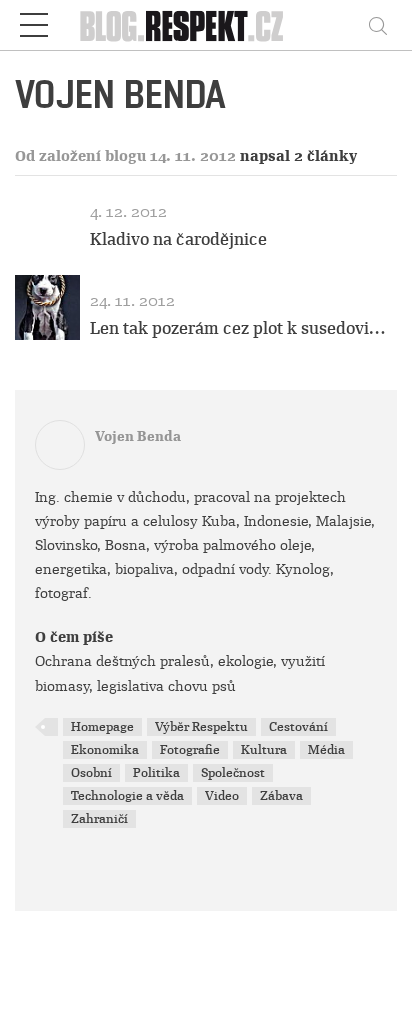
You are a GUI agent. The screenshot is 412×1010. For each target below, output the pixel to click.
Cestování (298, 727)
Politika (156, 773)
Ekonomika (105, 750)
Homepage (102, 727)
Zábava (281, 796)
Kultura (264, 750)
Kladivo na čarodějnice (178, 239)
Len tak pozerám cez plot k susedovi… (237, 328)
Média (326, 750)
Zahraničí (99, 819)
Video (222, 796)
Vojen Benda (138, 436)
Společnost (233, 773)
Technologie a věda (127, 796)
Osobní (91, 773)
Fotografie (190, 750)
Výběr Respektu (201, 727)
